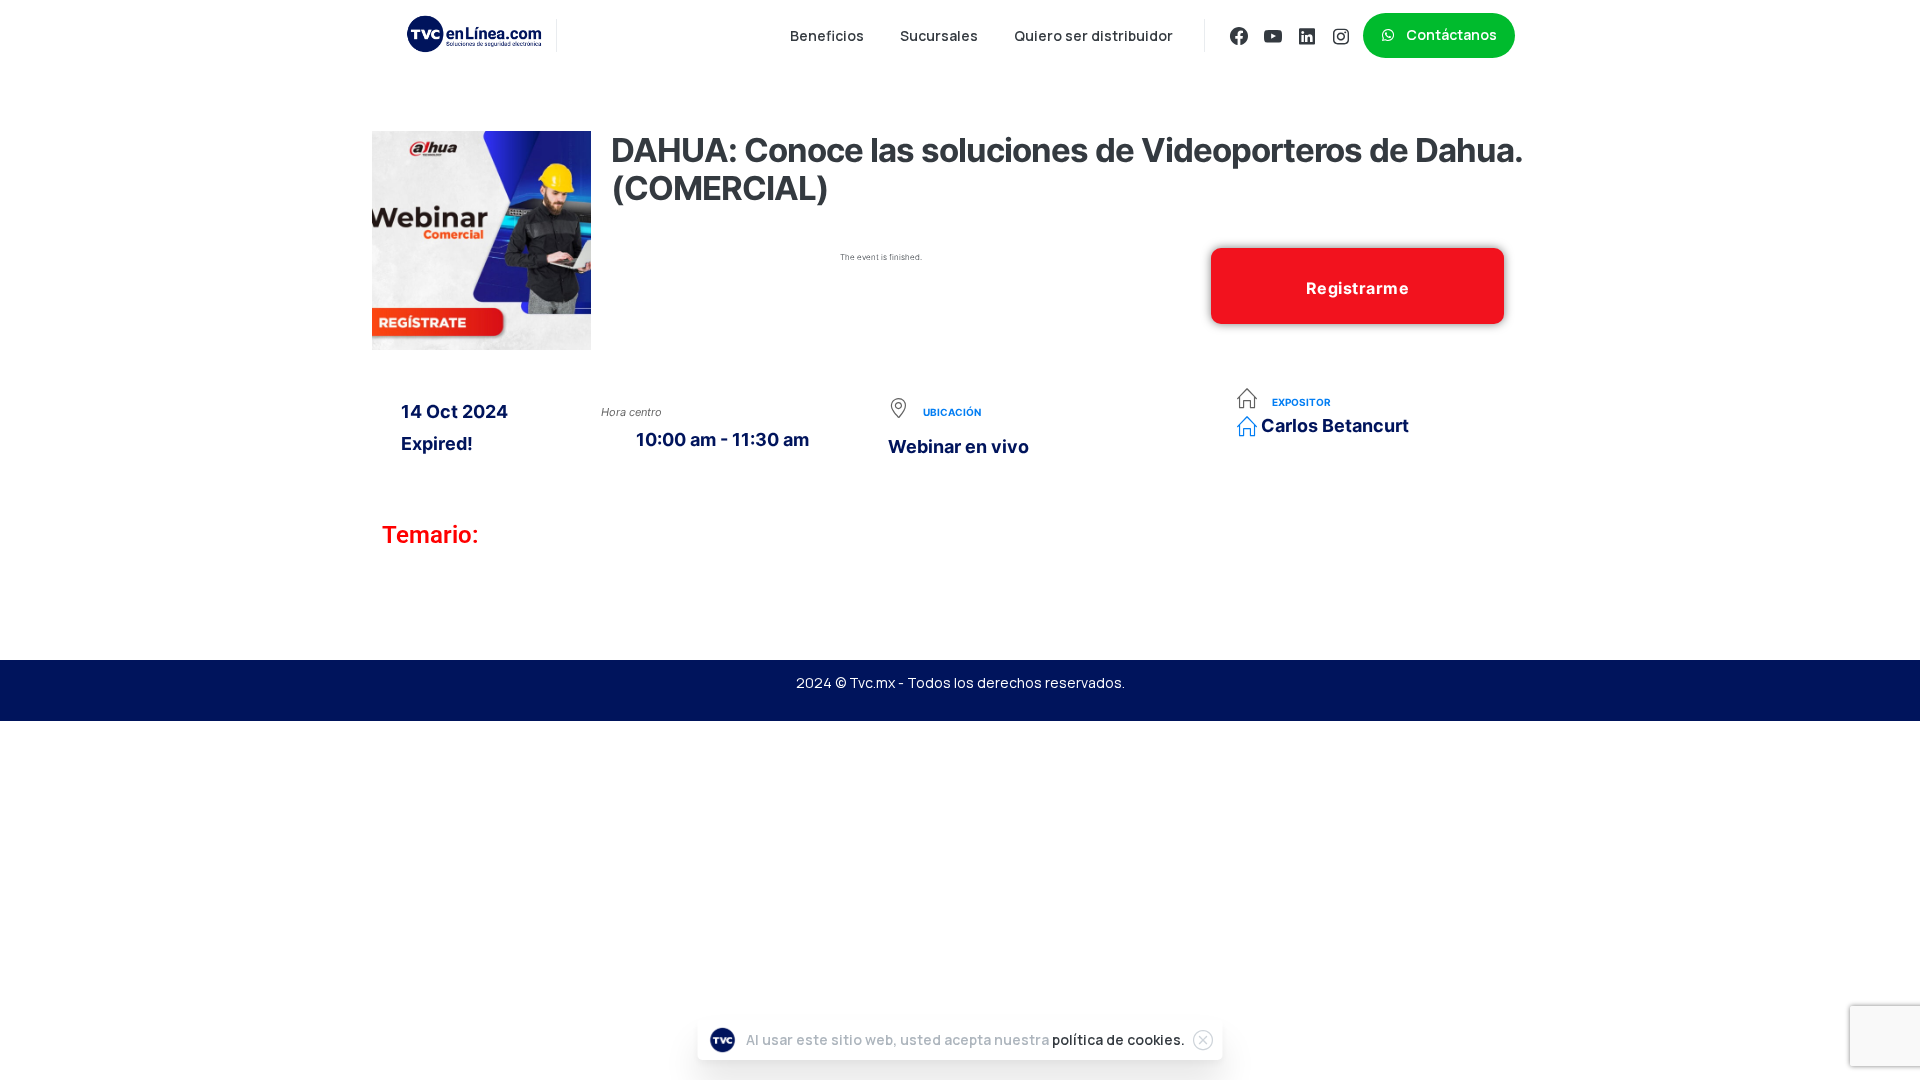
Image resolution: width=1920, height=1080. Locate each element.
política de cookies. (1118, 1039)
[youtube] (1273, 36)
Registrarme (1358, 288)
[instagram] (1341, 36)
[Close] (1203, 1040)
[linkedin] (1307, 36)
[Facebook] (1239, 36)
